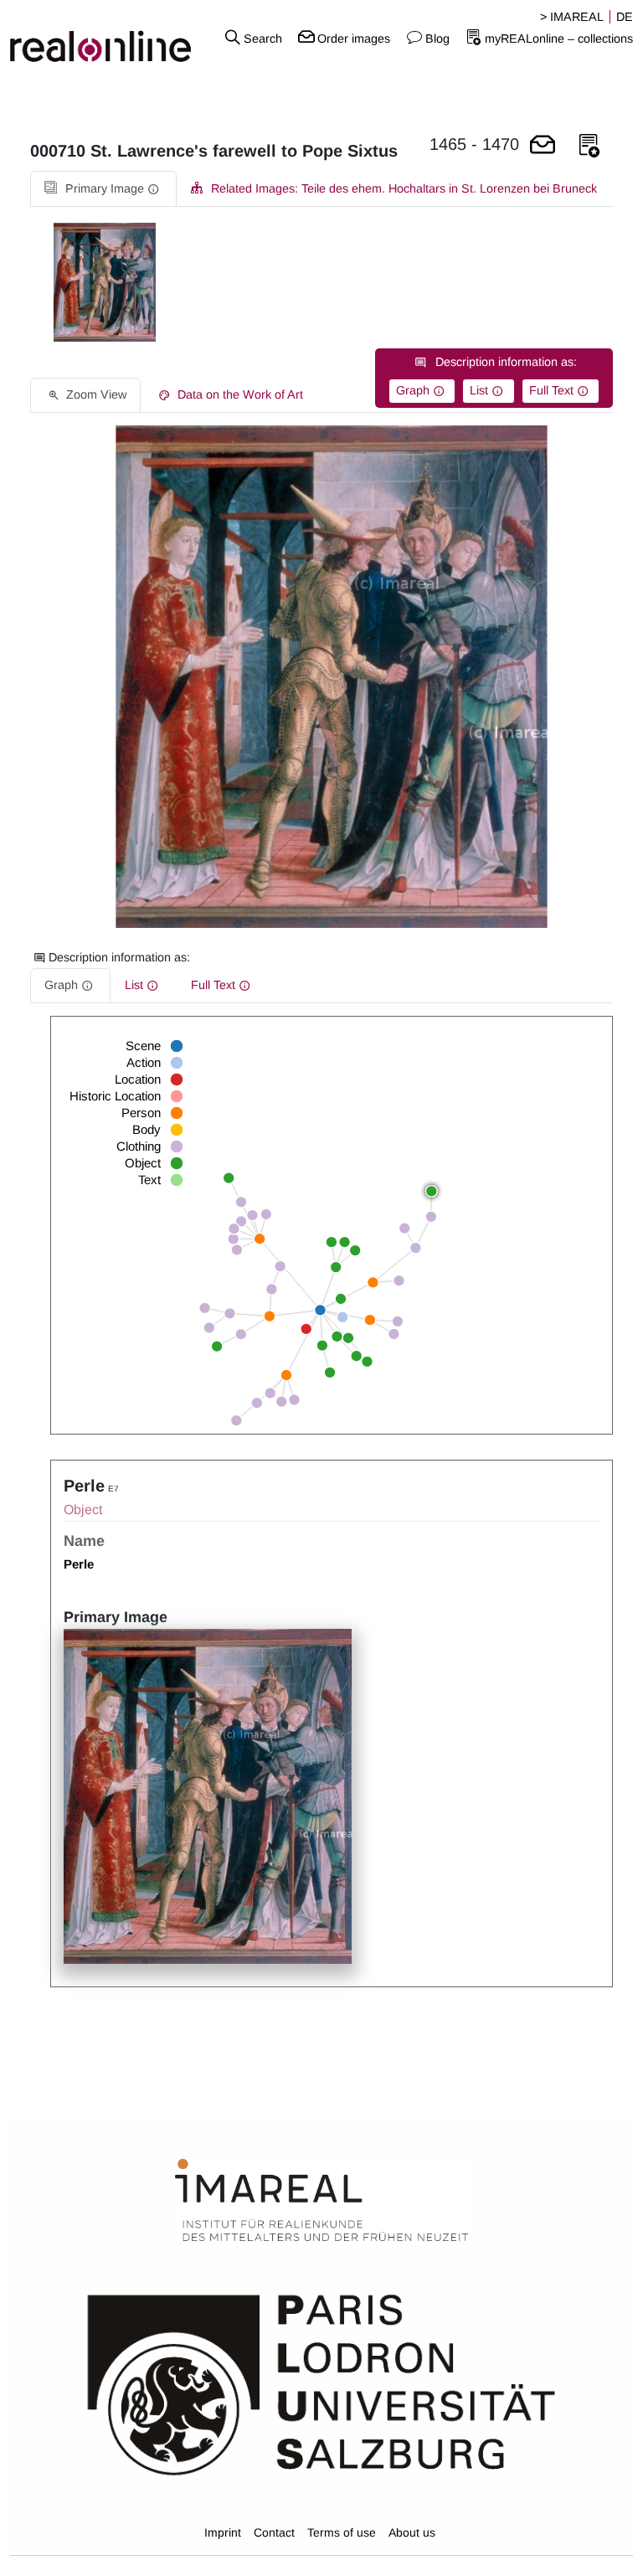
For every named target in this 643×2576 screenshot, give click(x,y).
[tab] (103, 189)
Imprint (223, 2532)
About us (412, 2532)
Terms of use (342, 2532)
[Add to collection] (589, 146)
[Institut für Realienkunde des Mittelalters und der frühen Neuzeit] (321, 2201)
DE (625, 17)
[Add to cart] (543, 146)
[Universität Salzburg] (321, 2383)
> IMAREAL (572, 17)
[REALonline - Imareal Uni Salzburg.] (107, 38)
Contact (274, 2532)
